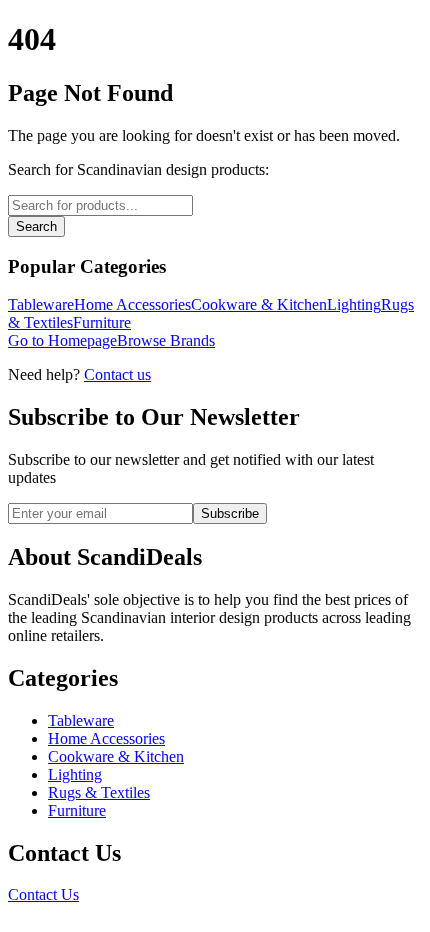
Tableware (41, 304)
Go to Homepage (62, 340)
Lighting (354, 304)
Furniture (102, 322)
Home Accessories (132, 304)
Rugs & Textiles (99, 792)
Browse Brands (166, 340)
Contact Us (43, 894)
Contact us (117, 374)
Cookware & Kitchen (259, 304)
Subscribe (230, 513)
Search (36, 226)
